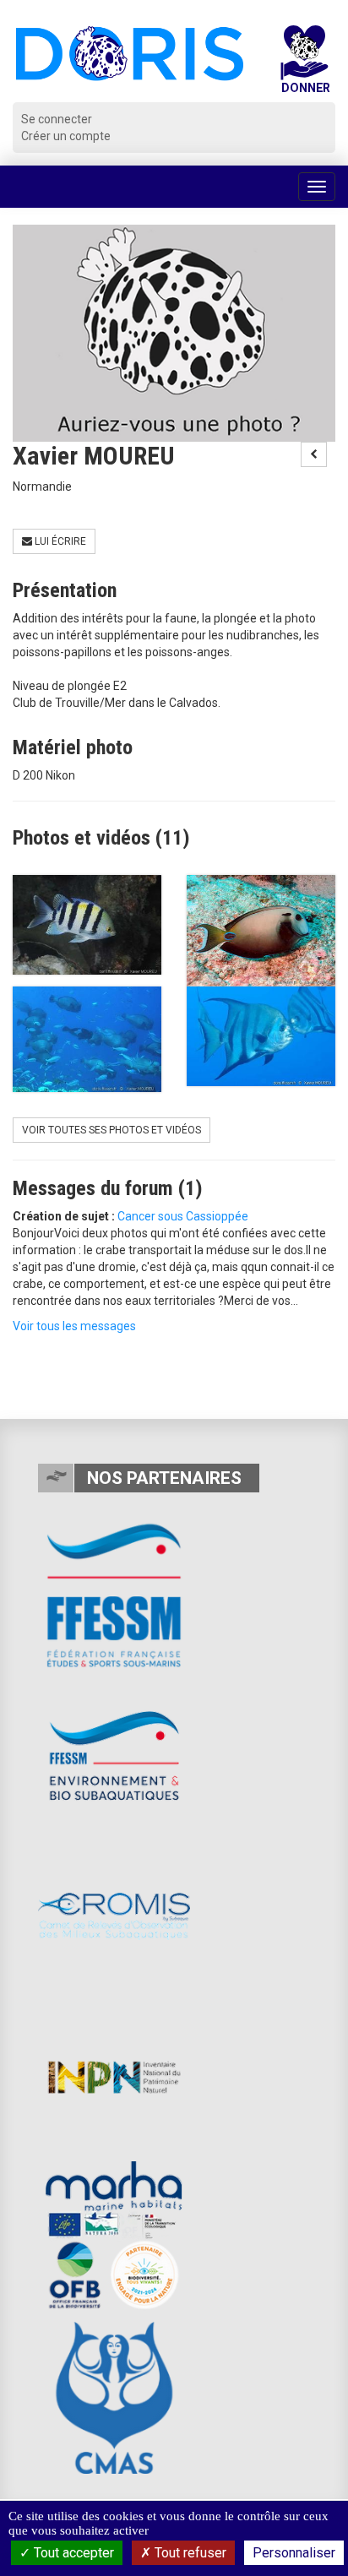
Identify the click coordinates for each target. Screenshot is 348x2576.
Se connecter (57, 119)
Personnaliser (294, 2553)
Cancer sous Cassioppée (183, 1216)
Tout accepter (72, 2553)
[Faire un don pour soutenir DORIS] (304, 64)
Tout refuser (189, 2553)
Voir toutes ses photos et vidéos (111, 1130)
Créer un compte (66, 136)
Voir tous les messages (74, 1326)
